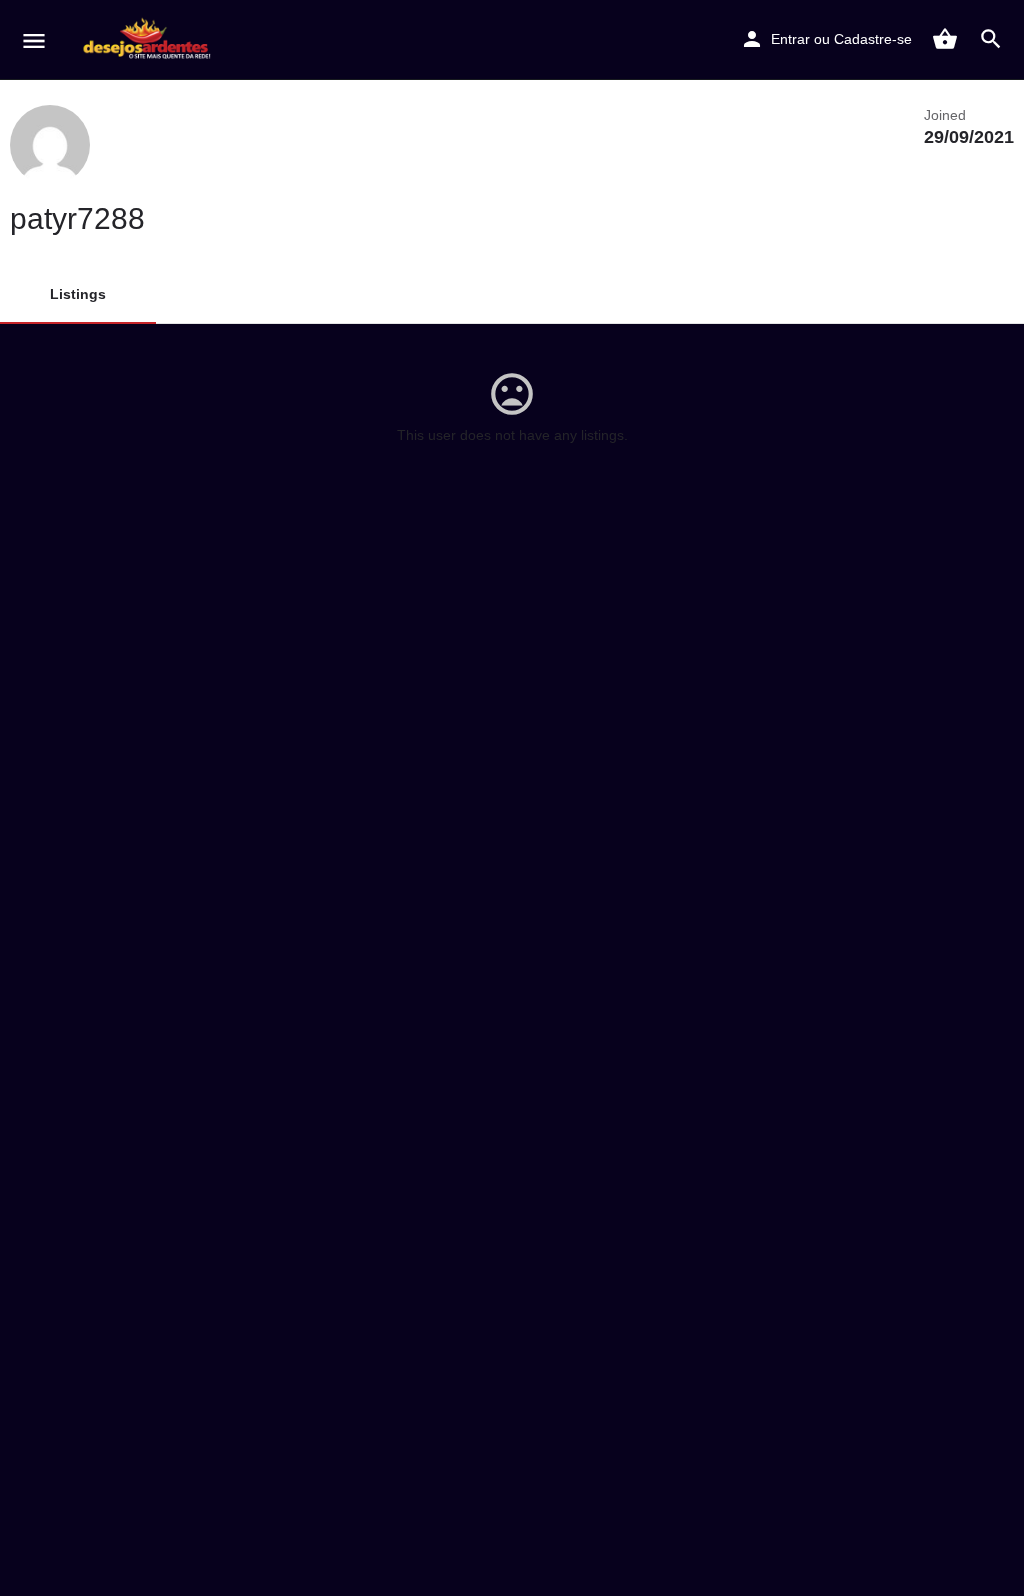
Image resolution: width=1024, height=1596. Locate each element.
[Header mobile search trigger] (991, 39)
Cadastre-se (873, 39)
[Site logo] (151, 40)
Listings (78, 294)
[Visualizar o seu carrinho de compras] (945, 39)
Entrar (790, 39)
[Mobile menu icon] (34, 40)
